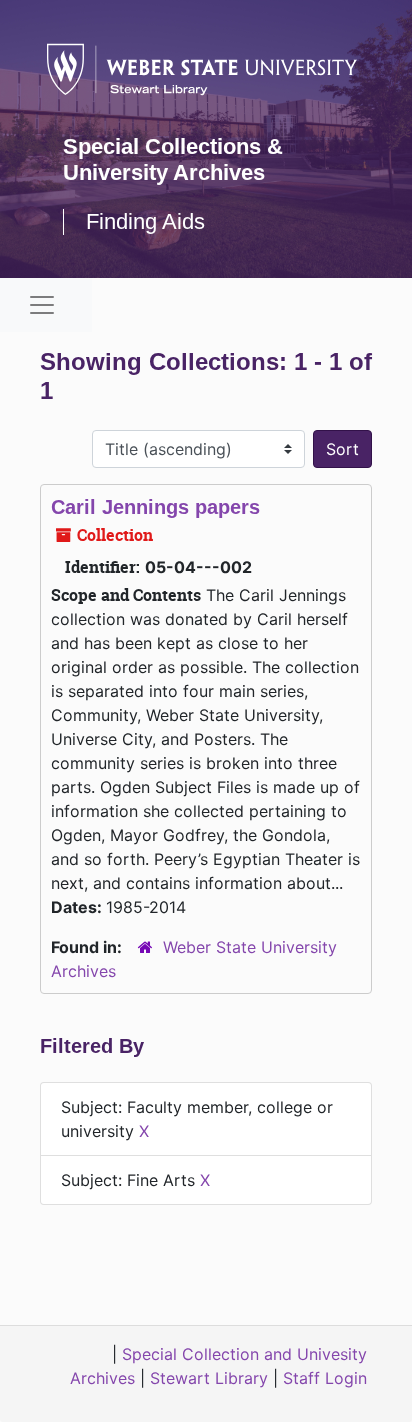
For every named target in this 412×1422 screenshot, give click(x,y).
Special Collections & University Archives (173, 159)
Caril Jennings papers (155, 507)
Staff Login (325, 1378)
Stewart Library (209, 1378)
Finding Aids (145, 221)
